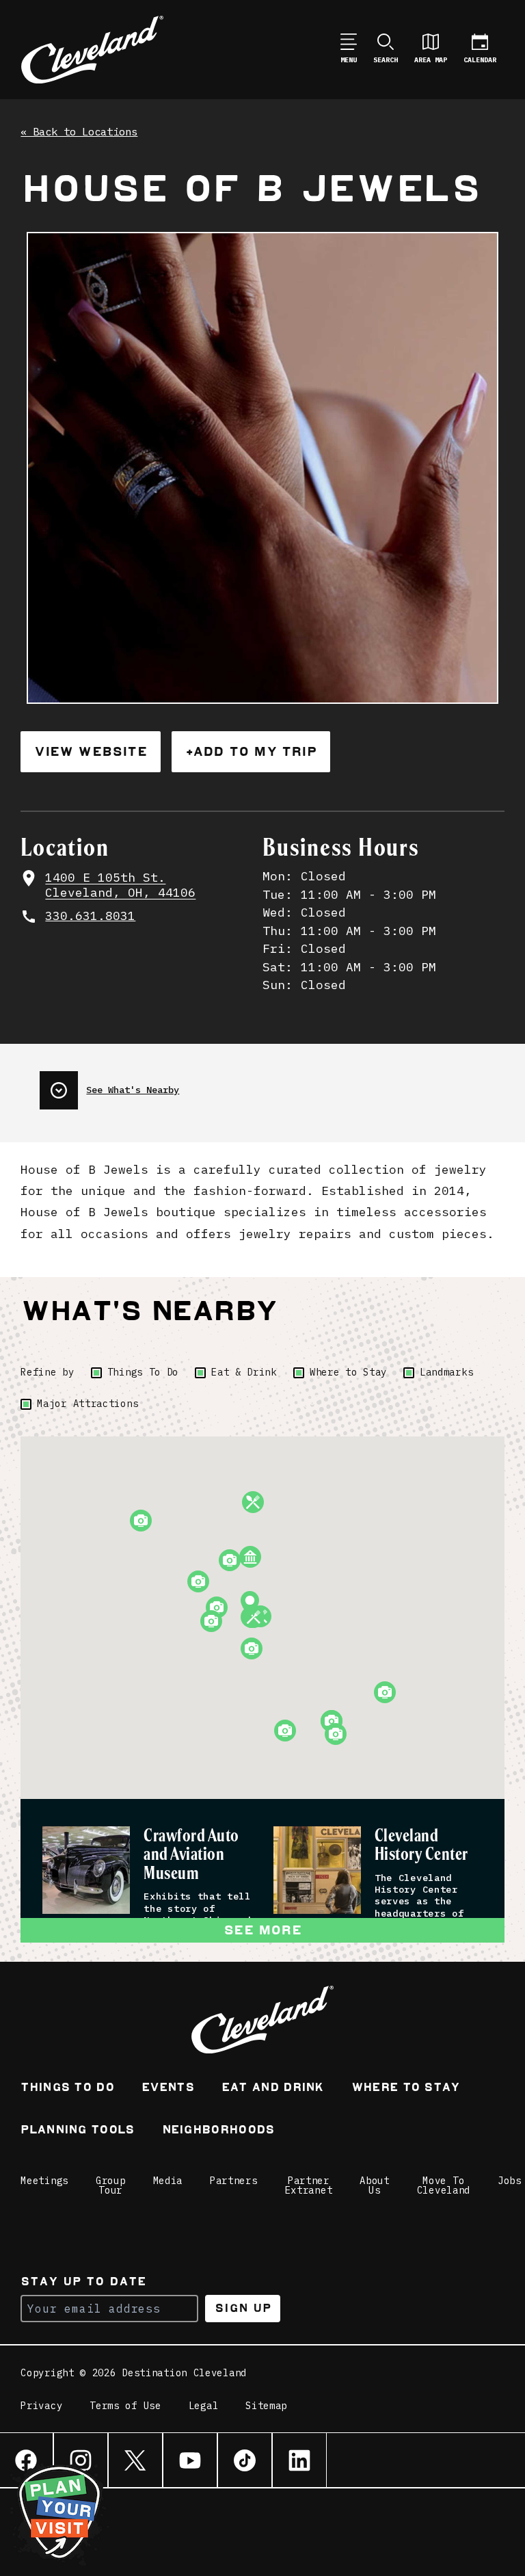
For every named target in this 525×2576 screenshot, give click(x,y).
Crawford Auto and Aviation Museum (191, 1855)
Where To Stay (406, 2089)
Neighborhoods (218, 2131)
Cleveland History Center (421, 1845)
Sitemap (266, 2406)
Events (168, 2089)
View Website (90, 751)
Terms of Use (125, 2406)
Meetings (44, 2181)
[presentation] (109, 1085)
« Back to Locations (79, 132)
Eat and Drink (273, 2089)
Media (168, 2181)
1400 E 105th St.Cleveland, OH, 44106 (120, 885)
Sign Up (243, 2308)
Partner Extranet (309, 2185)
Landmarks (446, 1372)
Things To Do (143, 1372)
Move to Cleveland (444, 2185)
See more (262, 1930)
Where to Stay (348, 1372)
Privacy (41, 2406)
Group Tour (111, 2185)
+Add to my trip (251, 751)
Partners (234, 2181)
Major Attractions (87, 1404)
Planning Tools (77, 2131)
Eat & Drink (244, 1372)
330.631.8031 (90, 916)
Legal (204, 2406)
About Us (375, 2185)
